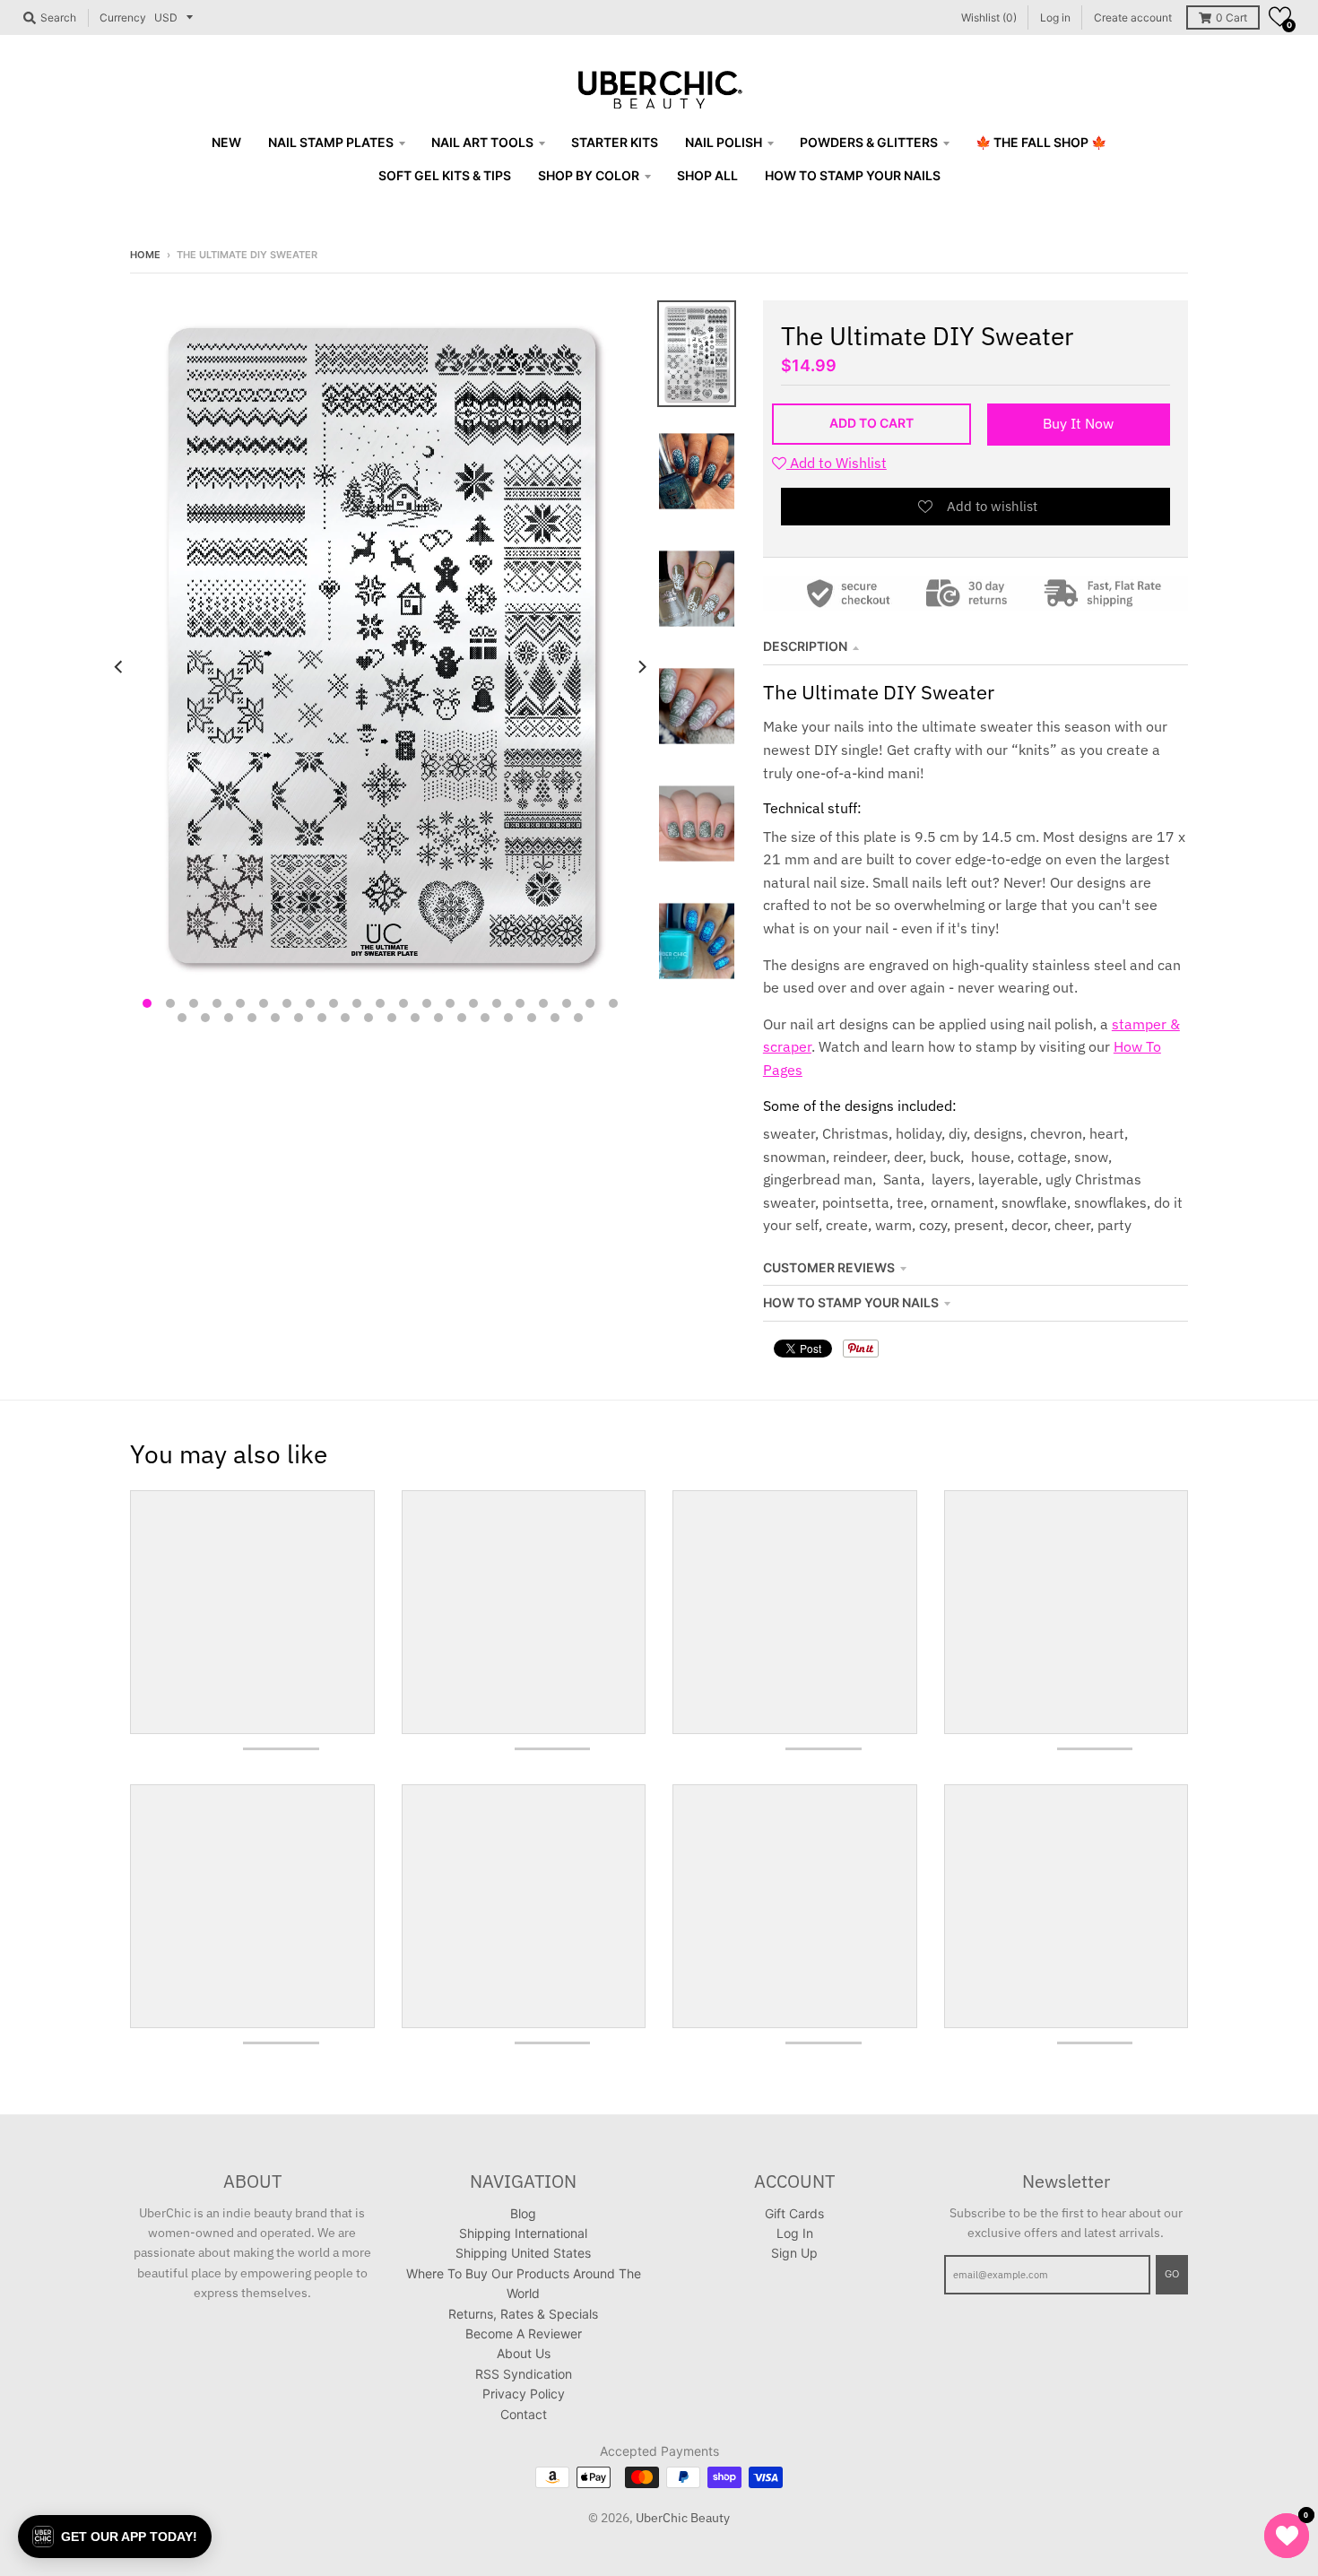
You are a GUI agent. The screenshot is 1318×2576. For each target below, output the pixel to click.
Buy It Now (1078, 423)
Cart (1231, 17)
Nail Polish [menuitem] (724, 142)
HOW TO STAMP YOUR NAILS (851, 1302)
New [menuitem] (226, 142)
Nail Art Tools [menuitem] (482, 142)
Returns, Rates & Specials (523, 2314)
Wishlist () (989, 17)
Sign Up (794, 2253)
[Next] (641, 667)
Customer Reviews (829, 1267)
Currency (123, 17)
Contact (524, 2414)
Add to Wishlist (837, 463)
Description (805, 646)
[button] (1280, 17)
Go (1172, 2274)
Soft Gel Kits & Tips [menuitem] (445, 175)
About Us (524, 2353)
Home (145, 255)
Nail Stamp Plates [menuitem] (331, 142)
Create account (1133, 17)
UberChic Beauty (683, 2518)
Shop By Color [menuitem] (589, 175)
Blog (523, 2213)
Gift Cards (794, 2213)
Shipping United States (523, 2253)
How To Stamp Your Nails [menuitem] (853, 175)
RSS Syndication (524, 2374)
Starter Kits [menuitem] (615, 142)
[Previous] (119, 667)
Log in (1055, 17)
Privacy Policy (524, 2394)
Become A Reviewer (524, 2333)
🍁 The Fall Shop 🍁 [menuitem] (1041, 142)
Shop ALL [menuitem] (707, 175)
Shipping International (523, 2233)
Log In (795, 2233)
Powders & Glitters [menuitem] (869, 142)
